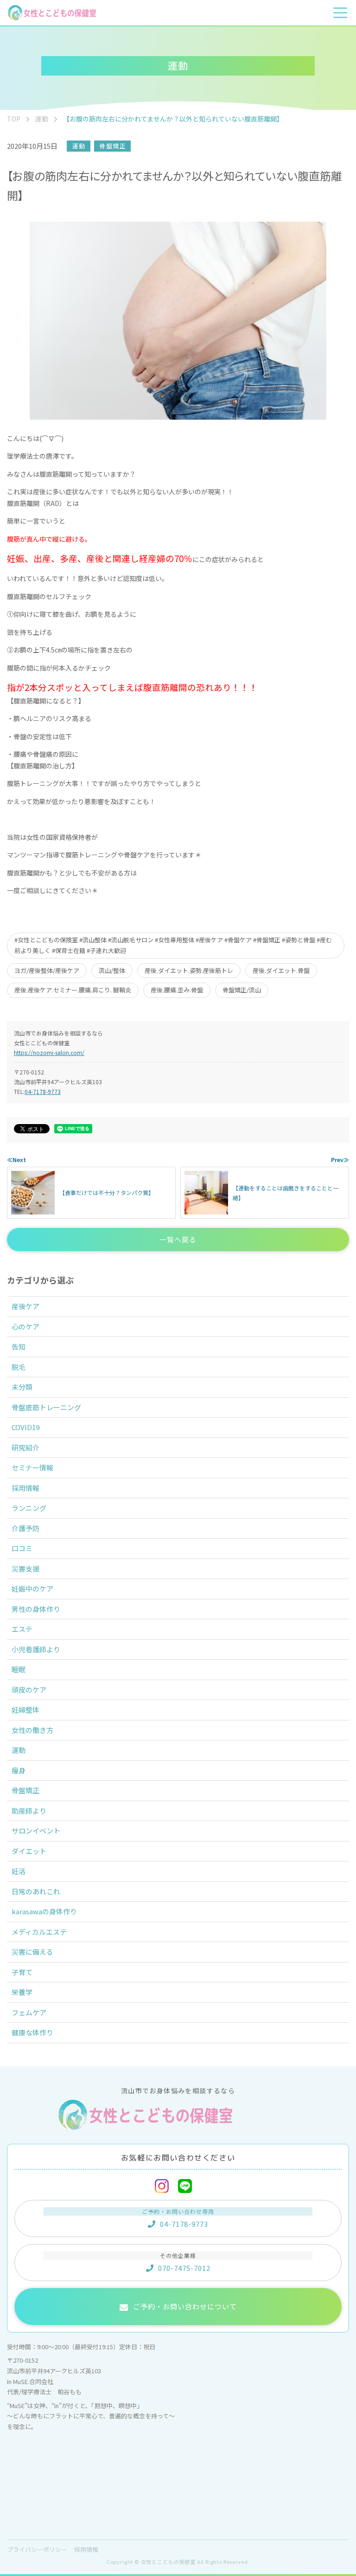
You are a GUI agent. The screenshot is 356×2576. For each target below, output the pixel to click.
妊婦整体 (25, 1710)
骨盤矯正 (113, 146)
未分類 (22, 1387)
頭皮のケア (29, 1690)
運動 (79, 146)
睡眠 (19, 1669)
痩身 (19, 1770)
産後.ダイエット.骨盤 (281, 970)
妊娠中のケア (32, 1588)
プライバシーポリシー (37, 2549)
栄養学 (22, 1992)
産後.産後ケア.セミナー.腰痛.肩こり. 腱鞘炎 (73, 990)
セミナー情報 (32, 1467)
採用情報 (25, 1488)
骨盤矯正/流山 (242, 990)
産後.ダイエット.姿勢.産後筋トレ (189, 970)
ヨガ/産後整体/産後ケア (47, 970)
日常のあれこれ (36, 1891)
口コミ (22, 1548)
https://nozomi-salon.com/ (49, 1052)
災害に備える (32, 1952)
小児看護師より (36, 1649)
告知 (19, 1346)
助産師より (29, 1811)
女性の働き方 (32, 1730)
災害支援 (25, 1569)
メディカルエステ (39, 1932)
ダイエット (29, 1851)
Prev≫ (340, 1160)
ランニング (29, 1508)
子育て (22, 1972)
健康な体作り (32, 2032)
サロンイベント (36, 1831)
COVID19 (25, 1427)
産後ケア (25, 1306)
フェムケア (29, 2012)
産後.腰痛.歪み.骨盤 (177, 990)
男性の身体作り (36, 1609)
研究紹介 (25, 1448)
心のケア (25, 1326)
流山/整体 (112, 970)
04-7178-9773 (43, 1091)
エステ (22, 1629)
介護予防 (25, 1528)
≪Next (16, 1160)
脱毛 (19, 1367)
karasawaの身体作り (44, 1911)
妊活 (19, 1871)
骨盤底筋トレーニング (46, 1407)
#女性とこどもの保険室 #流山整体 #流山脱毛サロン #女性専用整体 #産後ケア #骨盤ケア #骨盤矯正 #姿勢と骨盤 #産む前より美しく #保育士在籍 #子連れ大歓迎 (173, 945)
